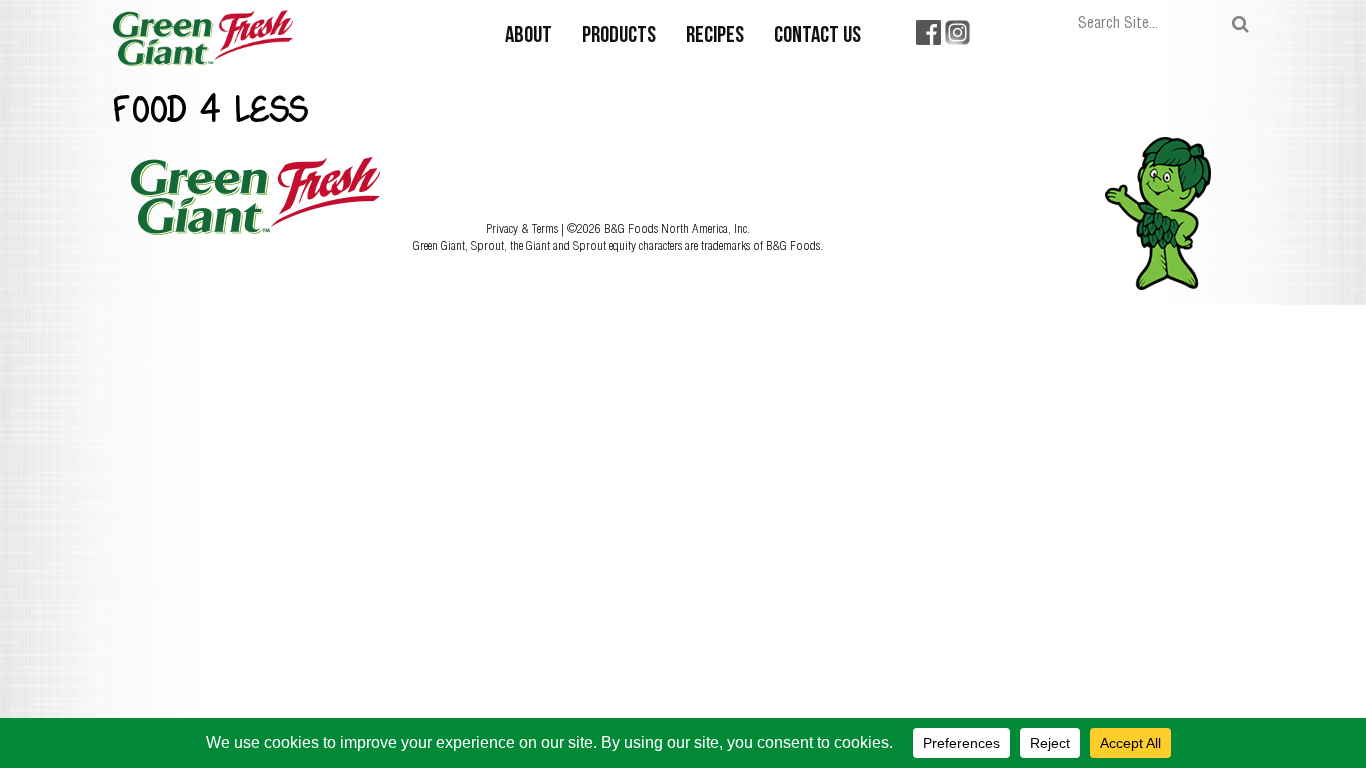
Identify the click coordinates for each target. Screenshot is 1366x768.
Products (619, 36)
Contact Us (817, 36)
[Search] (1240, 24)
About (528, 36)
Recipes (715, 36)
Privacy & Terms (523, 228)
